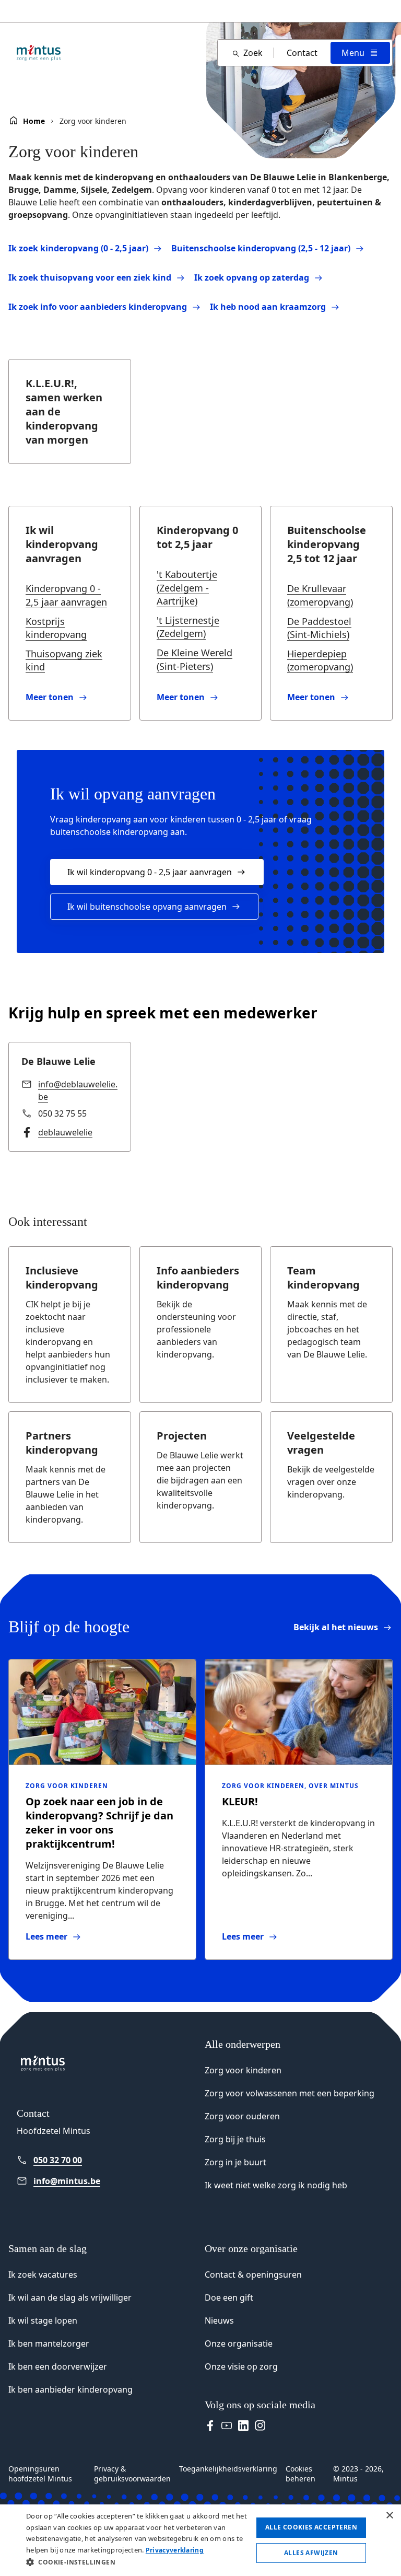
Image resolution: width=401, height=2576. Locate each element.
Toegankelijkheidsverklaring (228, 2469)
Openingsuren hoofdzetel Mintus (40, 2474)
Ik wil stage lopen (43, 2320)
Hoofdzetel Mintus (54, 2131)
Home (34, 121)
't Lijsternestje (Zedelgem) (188, 627)
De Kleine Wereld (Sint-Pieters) (194, 659)
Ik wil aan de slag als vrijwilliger (70, 2297)
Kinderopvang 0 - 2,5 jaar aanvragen (66, 595)
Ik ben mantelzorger (49, 2343)
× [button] (389, 2516)
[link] (70, 697)
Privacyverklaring (175, 2550)
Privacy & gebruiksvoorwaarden (132, 2474)
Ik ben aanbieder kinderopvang (70, 2389)
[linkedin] (243, 2426)
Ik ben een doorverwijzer (58, 2366)
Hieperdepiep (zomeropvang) (320, 660)
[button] (138, 2562)
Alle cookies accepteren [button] (311, 2527)
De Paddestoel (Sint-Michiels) (319, 628)
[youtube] (227, 2426)
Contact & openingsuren (253, 2275)
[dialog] (200, 2540)
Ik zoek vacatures (43, 2275)
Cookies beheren (300, 2474)
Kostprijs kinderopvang (56, 628)
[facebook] (210, 2426)
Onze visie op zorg (241, 2366)
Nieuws (219, 2320)
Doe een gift (229, 2297)
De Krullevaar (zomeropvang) (320, 595)
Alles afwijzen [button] (311, 2553)
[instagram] (260, 2426)
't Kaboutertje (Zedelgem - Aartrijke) (187, 587)
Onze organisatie (239, 2343)
